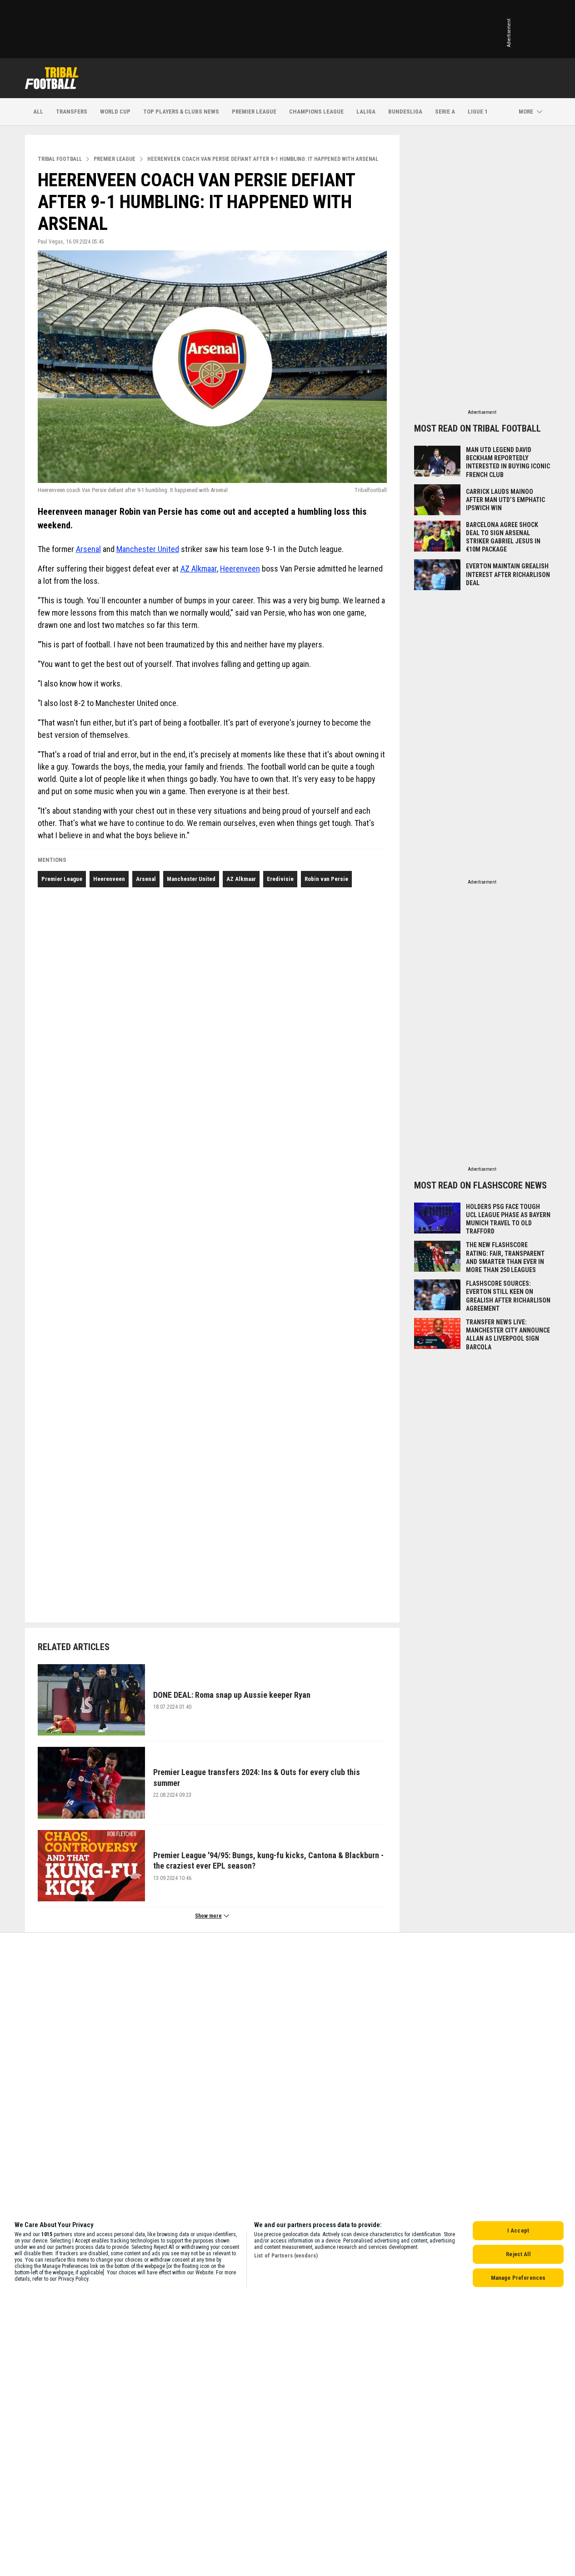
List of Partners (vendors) (286, 2256)
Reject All (518, 2254)
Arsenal (88, 549)
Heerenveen (240, 569)
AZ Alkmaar (199, 569)
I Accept (518, 2230)
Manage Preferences (518, 2278)
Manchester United (148, 549)
